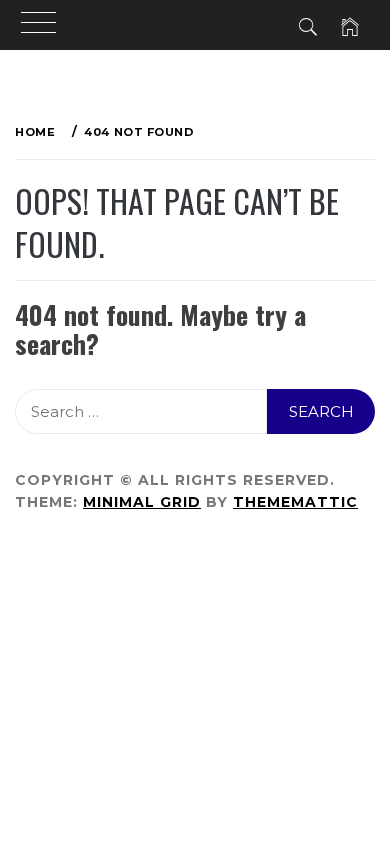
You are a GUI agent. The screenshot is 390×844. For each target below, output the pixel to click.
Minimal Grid (142, 502)
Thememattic (295, 502)
